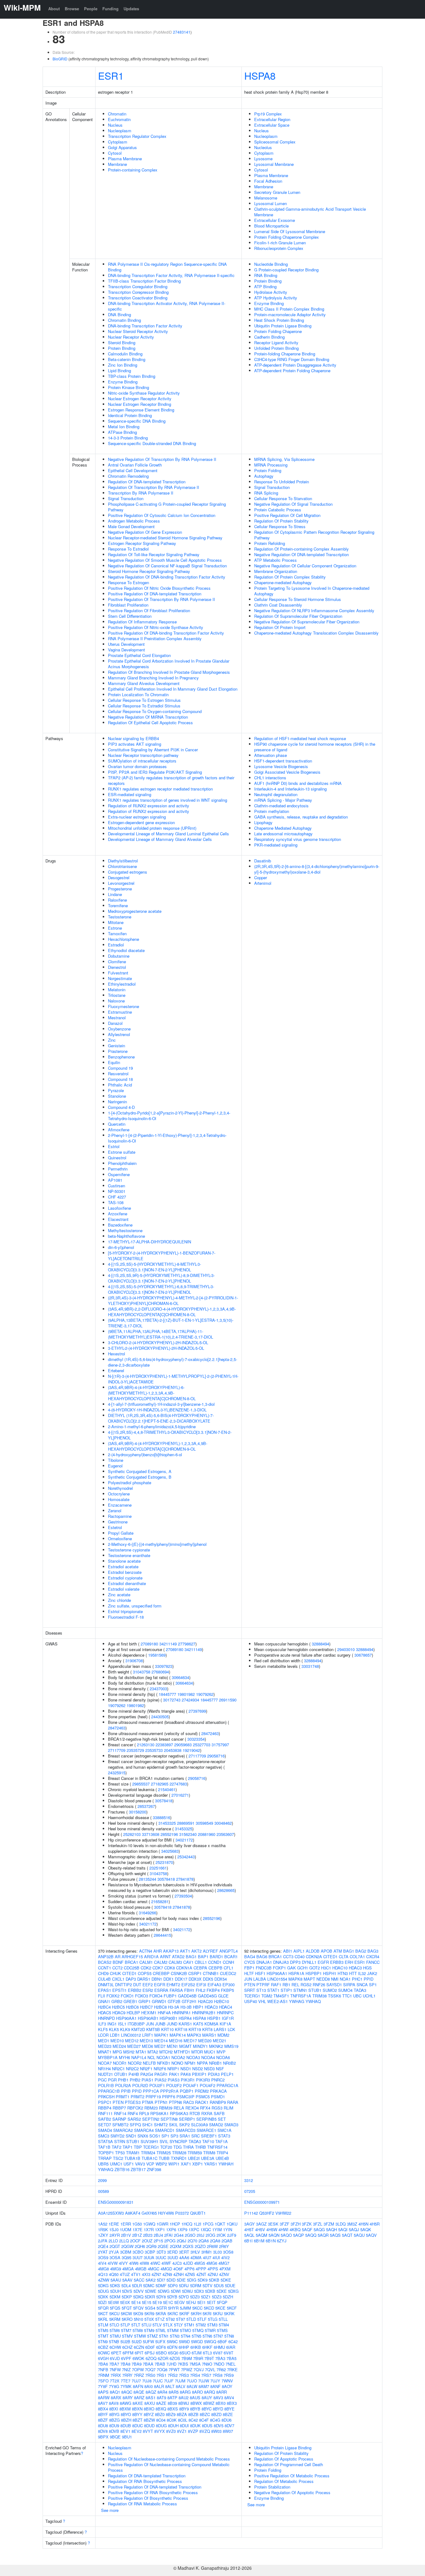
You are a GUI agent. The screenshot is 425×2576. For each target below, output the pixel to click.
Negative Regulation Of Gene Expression (145, 532)
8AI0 (149, 2386)
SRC (196, 2136)
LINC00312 (131, 2035)
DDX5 (208, 1979)
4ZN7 (156, 2274)
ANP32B (106, 1957)
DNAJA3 (281, 1962)
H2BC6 (132, 2007)
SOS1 (155, 2136)
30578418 (164, 1801)
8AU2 (184, 2398)
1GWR (162, 2224)
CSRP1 (195, 1973)
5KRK (229, 2313)
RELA (179, 2108)
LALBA (260, 1979)
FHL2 (201, 1990)
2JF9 (232, 2235)
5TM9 (149, 2330)
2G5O (190, 2235)
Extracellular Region (272, 119)
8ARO (197, 2392)
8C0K (172, 2420)
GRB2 (117, 2001)
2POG (170, 2241)
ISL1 (122, 2024)
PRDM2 (202, 2091)
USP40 (251, 2001)
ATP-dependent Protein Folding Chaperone (292, 371)
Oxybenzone (119, 1029)
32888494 (320, 1644)
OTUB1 (121, 2074)
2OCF (135, 2241)
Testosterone (120, 917)
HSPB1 (214, 2018)
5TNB (114, 2341)
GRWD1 (159, 2001)
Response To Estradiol (128, 549)
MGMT (185, 2046)
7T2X (115, 2381)
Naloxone (116, 1001)
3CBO (138, 2252)
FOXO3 (142, 1996)
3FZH (296, 2224)
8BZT (138, 2420)
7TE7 (126, 2381)
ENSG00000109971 (262, 2202)
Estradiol (116, 945)
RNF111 (105, 2113)
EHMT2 (173, 1985)
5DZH (228, 2297)
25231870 (164, 1862)
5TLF (202, 2319)
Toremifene (118, 906)
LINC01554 (277, 1979)
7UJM (180, 2381)
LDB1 (115, 2035)
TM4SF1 (281, 1996)
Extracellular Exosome (275, 220)
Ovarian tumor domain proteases (137, 766)
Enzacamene (120, 1505)
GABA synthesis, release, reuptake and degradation (301, 817)
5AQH (332, 2229)
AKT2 (196, 1951)
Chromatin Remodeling (128, 476)
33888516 (161, 1817)
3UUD (173, 2257)
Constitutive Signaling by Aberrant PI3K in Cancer (153, 750)
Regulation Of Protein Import (280, 627)
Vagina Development (126, 650)
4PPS (213, 2269)
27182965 (160, 1784)
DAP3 (131, 1979)
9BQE (115, 2437)
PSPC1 (105, 2102)
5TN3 (175, 2336)
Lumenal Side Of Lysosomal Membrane (290, 231)
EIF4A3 (214, 1985)
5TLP (125, 2325)
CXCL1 (118, 1979)
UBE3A (208, 2158)
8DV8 (103, 2431)
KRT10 (167, 2029)
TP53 (120, 2153)
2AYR (115, 2235)
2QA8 (215, 2241)
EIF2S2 (188, 1985)
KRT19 (195, 2029)
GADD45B (187, 1996)
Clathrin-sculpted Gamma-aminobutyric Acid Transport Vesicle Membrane (310, 212)
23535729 (135, 1750)
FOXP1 (279, 1968)
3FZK (307, 2224)
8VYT (148, 2431)
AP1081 (115, 1180)
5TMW (140, 2336)
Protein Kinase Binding (128, 387)
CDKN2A (314, 1957)
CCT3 (288, 1957)
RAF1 (276, 1985)
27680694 (160, 1672)
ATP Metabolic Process (276, 560)
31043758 (142, 1672)
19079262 (205, 1694)
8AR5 (174, 2392)
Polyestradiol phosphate (130, 1483)
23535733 (154, 1750)
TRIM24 (148, 2153)
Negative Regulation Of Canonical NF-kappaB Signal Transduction (167, 566)
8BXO (149, 2409)
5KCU (114, 2313)
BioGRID (60, 59)
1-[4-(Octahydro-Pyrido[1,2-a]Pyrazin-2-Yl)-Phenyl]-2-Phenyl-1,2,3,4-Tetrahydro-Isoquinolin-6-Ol (169, 1116)
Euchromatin (119, 119)
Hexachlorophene (124, 939)
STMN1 (300, 1990)
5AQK (366, 2229)
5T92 (170, 2319)
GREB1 (130, 2001)
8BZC (205, 2414)
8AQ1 (115, 2392)
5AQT (347, 2235)
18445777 (167, 1694)
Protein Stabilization (272, 2487)
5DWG (164, 2291)
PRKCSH (106, 2097)
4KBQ (295, 2229)
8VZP (193, 2431)
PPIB (126, 2091)
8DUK (195, 2426)
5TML (161, 2330)
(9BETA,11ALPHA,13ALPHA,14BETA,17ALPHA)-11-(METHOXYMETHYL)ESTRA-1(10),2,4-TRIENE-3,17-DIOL (161, 1334)
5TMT (103, 2336)
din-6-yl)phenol (121, 1247)
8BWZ (209, 2403)
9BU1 (127, 2437)
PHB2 (135, 2080)
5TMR (210, 2330)
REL (295, 1985)
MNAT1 (105, 2052)
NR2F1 (146, 2069)
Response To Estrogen (128, 582)
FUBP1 (170, 1996)
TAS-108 (116, 1202)
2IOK (221, 2235)
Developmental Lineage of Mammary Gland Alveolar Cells (160, 839)
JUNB (160, 2024)
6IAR (231, 2347)
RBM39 (166, 2108)
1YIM (217, 2229)
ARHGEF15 (132, 1957)
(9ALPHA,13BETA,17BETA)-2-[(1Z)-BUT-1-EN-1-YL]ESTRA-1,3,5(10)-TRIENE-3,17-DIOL (171, 1323)
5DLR (137, 2285)
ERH (349, 1962)
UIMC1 (116, 2164)
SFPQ (135, 2125)
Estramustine (120, 1012)
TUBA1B (132, 2158)
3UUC (161, 2257)
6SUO (185, 2353)
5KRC (173, 2313)
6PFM (128, 2353)
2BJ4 (158, 2235)
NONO (177, 2063)
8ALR (159, 2386)
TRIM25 (164, 2153)
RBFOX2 (135, 2108)
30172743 (172, 1700)
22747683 (178, 1784)
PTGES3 (133, 2102)
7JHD (171, 2364)
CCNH (228, 1962)
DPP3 (295, 1962)
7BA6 (103, 2364)
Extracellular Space (272, 125)
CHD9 (103, 1973)
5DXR (150, 2297)
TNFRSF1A (301, 1996)
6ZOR (163, 2358)
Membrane (117, 164)
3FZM (329, 2224)
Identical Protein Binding (130, 415)
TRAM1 (133, 2153)
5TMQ (198, 2330)
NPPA (202, 2063)
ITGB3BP (136, 2024)
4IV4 (102, 2263)
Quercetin (117, 1124)
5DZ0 (195, 2297)
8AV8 (114, 2403)
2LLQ (124, 2241)
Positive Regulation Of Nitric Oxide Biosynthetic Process (159, 588)
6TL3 (207, 2353)
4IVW (113, 2263)
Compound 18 (120, 1079)
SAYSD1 (334, 1985)
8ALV (181, 2386)
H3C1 (326, 1968)
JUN (150, 2024)
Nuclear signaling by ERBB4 (133, 738)
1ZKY (103, 2235)
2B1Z (137, 2235)
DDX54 (221, 1979)
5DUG (103, 2291)
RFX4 (205, 2108)
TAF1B (104, 2147)
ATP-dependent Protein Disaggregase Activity (295, 365)
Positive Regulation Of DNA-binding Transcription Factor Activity (166, 633)
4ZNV (224, 2274)
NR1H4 (104, 2069)
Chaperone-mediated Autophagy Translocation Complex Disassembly (316, 633)
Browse (72, 9)
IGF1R (228, 2018)
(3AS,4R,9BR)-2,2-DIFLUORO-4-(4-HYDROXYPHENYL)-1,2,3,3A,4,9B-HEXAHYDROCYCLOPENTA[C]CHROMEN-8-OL (172, 1312)
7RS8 (217, 2375)
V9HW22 (283, 2213)
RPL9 (144, 2113)
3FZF (285, 2224)
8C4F (204, 2420)
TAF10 (208, 2141)
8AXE (138, 2403)
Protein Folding (268, 470)
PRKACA (218, 2091)
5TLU (146, 2325)
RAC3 (189, 2102)
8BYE (229, 2409)
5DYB (172, 2297)
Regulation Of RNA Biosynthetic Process (145, 2481)
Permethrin (118, 1169)
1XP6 (171, 2229)
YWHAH (226, 2164)
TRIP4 (222, 2153)
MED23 (105, 2046)
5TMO (185, 2330)
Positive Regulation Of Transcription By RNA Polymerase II (161, 599)
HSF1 (260, 1973)
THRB (201, 2147)
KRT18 (181, 2029)
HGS (367, 1968)
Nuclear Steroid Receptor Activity (138, 331)
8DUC (138, 2426)
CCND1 (215, 1962)
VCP (150, 2164)
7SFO (103, 2381)
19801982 (186, 1694)
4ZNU (213, 2274)
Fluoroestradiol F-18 (126, 1617)
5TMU (115, 2336)
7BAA (148, 2364)
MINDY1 (200, 2046)
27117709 (117, 1750)
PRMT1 (123, 2097)
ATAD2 (178, 1957)
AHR (158, 1951)
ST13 (261, 1990)
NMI (335, 1979)
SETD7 (105, 2125)
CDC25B (132, 1968)
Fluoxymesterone (124, 1006)
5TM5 (103, 2330)
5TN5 (196, 2336)
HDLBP (133, 2013)
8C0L (183, 2420)
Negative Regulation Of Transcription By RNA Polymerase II (162, 459)
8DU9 (114, 2426)
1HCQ (187, 2224)
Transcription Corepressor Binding (138, 292)
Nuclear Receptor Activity (131, 337)
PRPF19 (153, 2097)
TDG (177, 2147)
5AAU (116, 2280)
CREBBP (161, 1973)
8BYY (137, 2414)
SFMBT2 (120, 2125)
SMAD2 (216, 2125)
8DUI (184, 2426)
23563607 (225, 1834)
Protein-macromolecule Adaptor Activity (290, 314)
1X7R (149, 2229)
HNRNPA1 (181, 2013)
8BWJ (184, 2403)
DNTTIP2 (124, 1985)
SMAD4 (105, 2130)
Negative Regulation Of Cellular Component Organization (305, 566)
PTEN (118, 2102)
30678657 (363, 1655)
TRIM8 (209, 2153)
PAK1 (174, 2074)
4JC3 (177, 2263)
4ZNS (190, 2274)
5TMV (127, 2336)
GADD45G (207, 1996)
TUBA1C (149, 2158)
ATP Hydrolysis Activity (276, 298)
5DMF (161, 2285)
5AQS (335, 2235)
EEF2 (148, 1985)
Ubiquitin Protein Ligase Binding (283, 326)
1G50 (137, 2224)
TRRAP (105, 2158)
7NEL (231, 2364)
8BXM (125, 2409)
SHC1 (147, 2125)
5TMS (222, 2330)
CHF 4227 (117, 1197)
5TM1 (189, 2325)
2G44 (179, 2235)
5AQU (359, 2235)
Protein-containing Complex (133, 170)
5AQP (299, 2235)
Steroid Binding (122, 343)
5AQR (323, 2235)
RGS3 (217, 2108)
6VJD (115, 2358)
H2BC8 (160, 2007)
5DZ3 (217, 2297)
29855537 (141, 1784)
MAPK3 (194, 2035)
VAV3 (140, 2164)
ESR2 (148, 1990)
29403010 (346, 1649)
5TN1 (164, 2336)
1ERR (126, 2224)
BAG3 (373, 1951)
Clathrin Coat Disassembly (278, 605)
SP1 (165, 2136)
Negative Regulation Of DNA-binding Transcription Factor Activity (167, 577)
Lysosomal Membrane (274, 164)
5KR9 (149, 2313)
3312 (249, 2180)
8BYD (218, 2409)
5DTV (208, 2285)
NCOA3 (193, 2057)
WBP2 (161, 2164)
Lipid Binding (119, 371)
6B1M (259, 2241)
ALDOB (313, 1951)
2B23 (148, 2235)
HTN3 (343, 1973)
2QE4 (103, 2246)
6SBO (161, 2353)
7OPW (138, 2370)
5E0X (125, 2302)
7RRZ (139, 2375)
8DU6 (227, 2420)
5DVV (139, 2291)
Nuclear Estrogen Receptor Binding (140, 404)
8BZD (216, 2414)
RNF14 (120, 2113)
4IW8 (144, 2263)
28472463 (117, 1728)
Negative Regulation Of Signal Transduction (293, 504)
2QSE (163, 2246)
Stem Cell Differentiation (130, 616)
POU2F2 (174, 2085)
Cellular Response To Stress (280, 526)
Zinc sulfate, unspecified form (135, 1606)
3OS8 (228, 2252)
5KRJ (218, 2313)
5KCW (126, 2313)
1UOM (126, 2229)
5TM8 (138, 2330)
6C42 (233, 2341)
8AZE (161, 2403)
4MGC (154, 2269)
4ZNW (104, 2280)
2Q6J (182, 2241)
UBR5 (103, 2164)
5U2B (125, 2341)
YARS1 (211, 2164)
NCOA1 (163, 2057)
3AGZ (261, 2224)
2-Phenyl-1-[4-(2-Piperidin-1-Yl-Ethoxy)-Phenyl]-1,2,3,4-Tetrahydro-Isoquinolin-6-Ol (167, 1138)
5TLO (114, 2325)
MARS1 (209, 2035)
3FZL (318, 2224)
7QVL (210, 2370)
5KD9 (138, 2313)
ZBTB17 (138, 2169)
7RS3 (184, 2375)
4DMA (196, 2257)
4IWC (155, 2263)
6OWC (104, 2353)
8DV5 (219, 2426)
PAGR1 (161, 2074)
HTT (353, 1973)
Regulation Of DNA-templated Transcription (147, 482)
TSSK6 (334, 1996)
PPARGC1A (227, 2085)
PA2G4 (147, 2074)
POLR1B (106, 2085)
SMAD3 (231, 2125)
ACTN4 (146, 1951)
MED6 (147, 2046)
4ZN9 (167, 2274)
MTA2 (153, 2052)
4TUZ (125, 2274)
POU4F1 (191, 2085)
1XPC (194, 2229)
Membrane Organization (276, 571)
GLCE (223, 1996)
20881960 (207, 1834)
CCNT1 (105, 1968)
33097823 (164, 1666)
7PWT (174, 2370)
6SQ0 (173, 2353)
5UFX (160, 2341)
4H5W (272, 2229)
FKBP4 (213, 1990)
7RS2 (173, 2375)
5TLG (213, 2319)
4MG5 (200, 2263)
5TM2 (201, 2325)
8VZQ (205, 2431)
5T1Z (160, 2319)
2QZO (200, 2246)
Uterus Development (126, 644)
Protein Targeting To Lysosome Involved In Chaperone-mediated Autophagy (312, 591)
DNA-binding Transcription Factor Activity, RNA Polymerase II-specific (171, 275)
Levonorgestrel (121, 883)
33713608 (151, 1834)
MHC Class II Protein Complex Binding (289, 309)
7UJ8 (147, 2381)
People (91, 9)
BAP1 (203, 1957)
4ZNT (201, 2274)
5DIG (192, 2280)
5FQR (103, 2308)
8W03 (216, 2431)
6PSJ (150, 2353)
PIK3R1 (188, 2080)
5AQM (262, 2235)
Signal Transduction (126, 498)
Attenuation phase (271, 755)
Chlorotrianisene (122, 866)
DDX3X (195, 1979)
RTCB (195, 2113)
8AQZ (151, 2392)
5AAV (127, 2280)
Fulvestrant (118, 973)
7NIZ (126, 2370)
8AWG (126, 2403)
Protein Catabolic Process (278, 510)
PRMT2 (138, 2097)
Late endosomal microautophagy (283, 834)
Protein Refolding (270, 543)
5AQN (274, 2235)
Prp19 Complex (268, 114)
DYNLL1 (309, 1962)
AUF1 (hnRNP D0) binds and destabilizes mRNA (298, 783)
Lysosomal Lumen (271, 203)
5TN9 (103, 2341)
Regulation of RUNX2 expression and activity (149, 806)
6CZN (139, 2347)
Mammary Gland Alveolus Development (144, 683)
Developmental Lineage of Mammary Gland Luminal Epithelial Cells (168, 834)
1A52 (103, 2224)
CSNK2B (179, 1973)
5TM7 (126, 2330)
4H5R (375, 2224)
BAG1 (191, 1957)
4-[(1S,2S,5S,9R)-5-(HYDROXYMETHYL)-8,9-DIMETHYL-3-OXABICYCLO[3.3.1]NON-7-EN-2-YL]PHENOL (161, 1278)
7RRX (116, 2375)
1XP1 (160, 2229)
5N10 (138, 2319)
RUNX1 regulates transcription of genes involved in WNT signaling (168, 800)
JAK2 (372, 1973)
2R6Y (224, 2246)
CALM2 (161, 1962)
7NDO (219, 2364)
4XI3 (146, 2274)
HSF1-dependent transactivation (283, 761)
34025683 (170, 1851)
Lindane (115, 894)
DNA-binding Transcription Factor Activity (145, 326)
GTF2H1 (189, 2001)
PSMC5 (203, 2097)
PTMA (148, 2102)
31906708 (134, 1661)
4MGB (141, 2269)
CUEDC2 (228, 1973)
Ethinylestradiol (122, 984)
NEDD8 (323, 1979)
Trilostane (117, 995)
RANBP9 (218, 2102)
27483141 (182, 32)
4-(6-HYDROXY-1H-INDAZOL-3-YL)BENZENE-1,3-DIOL (157, 1410)
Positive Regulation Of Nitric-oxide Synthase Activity (156, 627)
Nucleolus (263, 147)
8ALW (192, 2386)
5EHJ (191, 2302)
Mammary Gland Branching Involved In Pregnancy (153, 678)
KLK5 (114, 2029)
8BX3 (232, 2403)
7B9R (198, 2358)
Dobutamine (119, 956)
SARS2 (134, 2119)
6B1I (248, 2241)
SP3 (174, 2136)
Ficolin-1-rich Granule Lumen (280, 243)
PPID (137, 2091)
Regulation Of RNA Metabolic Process (142, 2504)
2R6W (212, 2246)
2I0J (201, 2235)
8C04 (161, 2420)
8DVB (114, 2431)
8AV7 (103, 2403)
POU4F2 (208, 2085)
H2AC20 (205, 2001)
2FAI (168, 2235)
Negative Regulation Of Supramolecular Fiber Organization (307, 622)
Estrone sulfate (122, 1152)
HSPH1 (330, 1973)
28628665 (226, 1890)
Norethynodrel (120, 1488)
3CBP (150, 2252)
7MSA (195, 2364)
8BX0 (221, 2403)
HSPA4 (185, 2018)
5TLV (157, 2325)
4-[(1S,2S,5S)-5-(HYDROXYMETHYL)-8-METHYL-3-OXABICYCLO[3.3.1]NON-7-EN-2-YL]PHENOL (154, 1267)
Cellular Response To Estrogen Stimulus (144, 700)
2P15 (158, 2241)
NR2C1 (118, 2069)
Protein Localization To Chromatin (138, 694)
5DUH (115, 2291)
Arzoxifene (118, 1214)
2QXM (176, 2246)
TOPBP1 (106, 2153)
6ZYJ (282, 2241)
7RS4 (195, 2375)
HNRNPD (106, 2018)
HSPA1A (296, 1973)
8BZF (103, 2420)
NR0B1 (215, 2063)
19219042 (191, 1750)
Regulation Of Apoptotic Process (284, 2459)
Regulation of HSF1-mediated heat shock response (300, 738)
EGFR (160, 1985)
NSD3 (209, 2069)
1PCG (208, 2224)
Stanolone (117, 1096)
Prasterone (118, 1051)
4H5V (260, 2229)
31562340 (188, 1834)
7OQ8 (162, 2370)
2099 (102, 2180)
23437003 (158, 1689)
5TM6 (115, 2330)
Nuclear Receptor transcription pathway (143, 755)
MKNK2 (216, 2046)
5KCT (103, 2313)
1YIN (228, 2229)
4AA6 (184, 2257)
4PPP (201, 2269)
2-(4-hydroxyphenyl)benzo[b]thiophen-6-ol (145, 1455)
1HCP (175, 2224)
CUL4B (104, 1979)
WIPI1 (174, 2164)
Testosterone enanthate (129, 1555)
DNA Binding (119, 314)
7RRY (127, 2375)
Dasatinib (263, 861)
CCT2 (117, 1968)
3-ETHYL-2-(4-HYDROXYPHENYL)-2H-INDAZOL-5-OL (156, 1348)
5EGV (180, 2302)
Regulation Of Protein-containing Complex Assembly (301, 549)
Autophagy (264, 476)
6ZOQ (151, 2358)
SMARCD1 (165, 2130)
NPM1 (190, 2063)
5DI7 (161, 2280)
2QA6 (204, 2241)
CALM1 (146, 1962)
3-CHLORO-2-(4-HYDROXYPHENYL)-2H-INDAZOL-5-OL (158, 1342)
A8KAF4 (133, 2213)
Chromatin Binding (124, 320)
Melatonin (117, 990)
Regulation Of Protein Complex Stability (290, 577)
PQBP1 (187, 2091)
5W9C (172, 2341)
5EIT (211, 2302)
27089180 (149, 1644)
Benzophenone (121, 1057)
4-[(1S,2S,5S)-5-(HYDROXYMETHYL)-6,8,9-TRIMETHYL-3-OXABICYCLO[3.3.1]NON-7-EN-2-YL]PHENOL (161, 1289)
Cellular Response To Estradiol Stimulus (144, 706)
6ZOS (175, 2358)
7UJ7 (136, 2381)
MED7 (160, 2046)
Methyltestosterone (125, 1230)
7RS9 (229, 2375)
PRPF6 (169, 2097)
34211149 (168, 1644)
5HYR (173, 2308)
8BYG (114, 2414)
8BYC (207, 2409)
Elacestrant (118, 1219)
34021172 (184, 1840)
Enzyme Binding (123, 382)
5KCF (232, 2308)
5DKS (115, 2285)
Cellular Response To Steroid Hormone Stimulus (298, 599)
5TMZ (152, 2336)
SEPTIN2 (151, 2119)
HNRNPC (225, 2013)
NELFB (149, 2063)
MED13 (146, 2041)
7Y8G (114, 2386)
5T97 (181, 2319)
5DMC (149, 2285)
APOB (327, 1951)
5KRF (184, 2313)
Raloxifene (117, 900)
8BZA (182, 2414)
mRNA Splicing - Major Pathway (283, 800)
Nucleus (115, 125)
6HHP (184, 2347)
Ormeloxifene (120, 1539)
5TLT (136, 2325)
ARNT (165, 1957)
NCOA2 (178, 2057)
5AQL (249, 2235)
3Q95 (126, 2257)
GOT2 (315, 1968)
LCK (231, 2029)
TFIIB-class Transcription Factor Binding (144, 281)
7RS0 (150, 2375)
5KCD (209, 2308)
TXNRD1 (179, 2158)
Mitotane (116, 922)
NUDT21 (105, 2074)
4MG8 (103, 2269)
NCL (151, 2057)
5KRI (207, 2313)
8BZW (149, 2420)
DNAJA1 (264, 1962)
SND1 (131, 2136)
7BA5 (231, 2358)
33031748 (310, 1666)
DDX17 (181, 1979)
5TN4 (186, 2336)
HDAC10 (340, 1968)
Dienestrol (117, 967)
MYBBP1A (108, 2057)
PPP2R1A (169, 2091)
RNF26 (319, 1985)
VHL (262, 2001)
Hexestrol (117, 1354)
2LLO (113, 2241)
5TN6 (207, 2336)
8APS (103, 2392)
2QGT (115, 2246)
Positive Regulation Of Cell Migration (287, 515)
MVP (221, 2052)
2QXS (188, 2246)
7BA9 (137, 2364)
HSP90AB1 (148, 2018)
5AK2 (151, 2280)
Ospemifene (119, 1174)
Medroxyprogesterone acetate (135, 911)
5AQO (286, 2235)
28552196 (169, 1834)
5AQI (343, 2229)
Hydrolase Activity (271, 292)
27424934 (190, 1700)
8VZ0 (171, 2431)
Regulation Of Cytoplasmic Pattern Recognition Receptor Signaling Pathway (314, 535)
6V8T (229, 2353)
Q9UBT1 (198, 2213)
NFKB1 (164, 2063)
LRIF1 (148, 2035)
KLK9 (125, 2029)
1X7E (138, 2229)
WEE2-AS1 (278, 2001)
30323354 (196, 1739)
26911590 (228, 1700)
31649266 (147, 1913)
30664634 (180, 1677)
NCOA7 (105, 2063)
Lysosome (263, 159)
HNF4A (164, 2013)
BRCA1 (131, 1962)
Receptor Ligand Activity (276, 343)
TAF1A (222, 2141)
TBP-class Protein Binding (132, 376)
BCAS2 (105, 1962)
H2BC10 (222, 2001)
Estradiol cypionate (125, 1578)
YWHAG (297, 2001)
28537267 (146, 1806)
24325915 (117, 1773)
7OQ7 (150, 2370)
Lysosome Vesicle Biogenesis (281, 766)
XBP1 (198, 2164)
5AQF (307, 2229)
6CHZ (127, 2347)
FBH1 (189, 1990)
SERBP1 (187, 2119)
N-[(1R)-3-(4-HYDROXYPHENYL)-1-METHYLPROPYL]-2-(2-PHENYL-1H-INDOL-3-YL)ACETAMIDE (173, 1379)
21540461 (167, 1789)
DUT (137, 1985)
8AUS (195, 2398)
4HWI (283, 2229)
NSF (220, 2069)
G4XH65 (149, 2213)
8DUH (173, 2426)
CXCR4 (373, 1957)
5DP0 (173, 2285)
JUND (172, 2024)
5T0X (149, 2319)
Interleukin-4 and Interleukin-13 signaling (290, 789)
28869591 (186, 1823)
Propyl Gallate (121, 1533)
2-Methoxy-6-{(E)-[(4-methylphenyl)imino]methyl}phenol (157, 1544)
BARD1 (216, 1957)
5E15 (147, 2302)
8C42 (193, 2420)
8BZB (193, 2414)
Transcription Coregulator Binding (138, 286)
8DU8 (103, 2426)
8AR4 (162, 2392)
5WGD (197, 2341)
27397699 (197, 1711)
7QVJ (199, 2370)
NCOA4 (208, 2057)
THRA (188, 2147)
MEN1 (172, 2046)
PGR (112, 2080)
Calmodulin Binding (125, 354)
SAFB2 (105, 2119)
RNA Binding (266, 275)
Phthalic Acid (120, 1085)
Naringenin (117, 1102)
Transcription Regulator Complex (137, 136)
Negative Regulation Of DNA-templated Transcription (301, 554)
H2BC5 (118, 2007)
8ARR (222, 2392)
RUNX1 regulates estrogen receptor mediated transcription (160, 789)
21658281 (160, 1901)
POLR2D (140, 2085)
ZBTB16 (122, 2169)
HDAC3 (211, 2007)
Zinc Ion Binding (123, 365)
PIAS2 (161, 2080)
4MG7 (224, 2263)
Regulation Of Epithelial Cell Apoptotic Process (150, 723)
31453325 (167, 1823)
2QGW (127, 2246)
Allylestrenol (119, 1034)
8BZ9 (171, 2414)
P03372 (182, 2213)
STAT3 (224, 2136)
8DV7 (229, 2426)
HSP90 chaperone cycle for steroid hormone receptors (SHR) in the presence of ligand (315, 747)
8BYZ (149, 2414)
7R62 (221, 2370)
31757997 (220, 1745)
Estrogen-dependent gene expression (141, 822)
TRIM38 (320, 1996)
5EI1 (201, 2302)
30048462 (223, 1823)
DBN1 (157, 1979)
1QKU (232, 2224)
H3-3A (174, 2007)
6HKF (207, 2347)
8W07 (228, 2431)
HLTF (249, 1973)
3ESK (273, 2224)
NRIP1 (173, 2069)
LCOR (103, 2035)
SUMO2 (330, 1990)
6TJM (197, 2353)
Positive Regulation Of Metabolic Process (292, 2476)
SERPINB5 (206, 2119)
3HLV (195, 2252)
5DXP (127, 2297)
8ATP (172, 2398)
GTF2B (174, 2001)
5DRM (196, 2285)
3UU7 (138, 2257)
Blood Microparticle (271, 226)
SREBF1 (209, 2136)
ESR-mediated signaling (130, 794)
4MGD (166, 2269)
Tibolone (116, 1460)
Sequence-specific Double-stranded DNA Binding (152, 443)
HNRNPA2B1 (204, 2013)
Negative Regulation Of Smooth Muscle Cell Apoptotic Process (165, 560)
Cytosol (115, 153)
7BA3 (220, 2358)
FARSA (176, 1990)
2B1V (126, 2235)
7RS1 (161, 2375)
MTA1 (141, 2052)
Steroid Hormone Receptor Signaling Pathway (149, 571)
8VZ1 (182, 2431)
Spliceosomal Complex (275, 142)
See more (110, 2510)
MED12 (132, 2041)
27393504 (183, 1896)
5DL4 (126, 2285)
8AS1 (151, 2398)
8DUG (161, 2426)
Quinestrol (117, 1158)
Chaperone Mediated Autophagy (283, 828)
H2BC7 (146, 2007)
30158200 (138, 1812)
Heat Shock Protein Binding (279, 320)
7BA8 (125, 2364)
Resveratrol (118, 1074)
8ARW (104, 2398)
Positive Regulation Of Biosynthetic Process (148, 2498)
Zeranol (115, 1511)
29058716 (216, 1756)
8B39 (172, 2403)
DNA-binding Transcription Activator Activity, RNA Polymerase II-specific (167, 306)
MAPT (309, 1979)
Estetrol (115, 1527)
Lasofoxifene (119, 1208)
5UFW (148, 2341)
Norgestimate (120, 978)
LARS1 (220, 2029)
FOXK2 (113, 1996)
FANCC (373, 1962)
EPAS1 (105, 1990)
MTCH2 (166, 2052)
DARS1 (144, 1979)
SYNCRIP (178, 2141)
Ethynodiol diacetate (126, 950)
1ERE (114, 2224)
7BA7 (114, 2364)
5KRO (127, 2319)
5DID (171, 2280)
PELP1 (227, 2074)
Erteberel (116, 1370)
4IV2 (225, 2257)
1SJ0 (114, 2229)
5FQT (127, 2308)
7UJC (158, 2381)
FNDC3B (264, 1968)
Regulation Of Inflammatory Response (142, 622)
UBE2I (194, 2158)
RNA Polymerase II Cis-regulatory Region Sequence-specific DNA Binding (167, 267)
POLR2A (123, 2085)
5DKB (214, 2280)
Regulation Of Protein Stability (281, 521)
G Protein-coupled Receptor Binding (286, 270)
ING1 (112, 2024)
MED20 (205, 2041)
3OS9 (103, 2257)
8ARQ (210, 2392)
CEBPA (200, 1968)
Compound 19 (120, 1068)
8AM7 (204, 2386)
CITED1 (129, 1973)
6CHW (115, 2347)
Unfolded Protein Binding (276, 348)
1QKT (220, 2224)
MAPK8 (295, 1979)
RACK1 (202, 2102)
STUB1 (133, 2141)
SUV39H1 (149, 2141)
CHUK (115, 1973)
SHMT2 (161, 2125)
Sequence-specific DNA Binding (137, 421)
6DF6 (161, 2347)
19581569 (157, 1655)
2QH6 (140, 2246)
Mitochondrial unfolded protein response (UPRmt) (152, 828)
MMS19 (231, 2046)
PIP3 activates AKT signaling (135, 744)
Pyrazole (116, 1090)
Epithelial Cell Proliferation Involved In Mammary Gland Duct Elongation (173, 689)
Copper (261, 877)
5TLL (223, 2319)
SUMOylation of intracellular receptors (142, 761)
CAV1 (188, 1962)
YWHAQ (106, 2169)
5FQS (115, 2308)
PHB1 (123, 2080)
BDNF (118, 1962)
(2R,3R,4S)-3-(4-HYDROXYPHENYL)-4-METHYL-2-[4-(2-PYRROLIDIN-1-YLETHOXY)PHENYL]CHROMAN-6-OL (173, 1300)
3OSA (115, 2257)
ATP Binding (265, 286)
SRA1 (185, 2136)
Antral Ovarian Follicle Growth (135, 465)
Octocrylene (119, 1494)
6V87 (218, 2353)
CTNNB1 (211, 1973)
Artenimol (263, 883)
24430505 (160, 1717)
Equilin (114, 1062)
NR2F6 (160, 2069)
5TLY (178, 2325)
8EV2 (137, 2431)
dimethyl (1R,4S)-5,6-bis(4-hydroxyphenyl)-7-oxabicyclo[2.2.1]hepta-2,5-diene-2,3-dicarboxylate (173, 1362)
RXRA (207, 2113)
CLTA (344, 1957)
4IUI (216, 2257)
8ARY (128, 2398)
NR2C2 (132, 2069)
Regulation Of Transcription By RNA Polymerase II (154, 487)
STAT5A (105, 2141)
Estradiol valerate (124, 1589)
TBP (138, 2147)
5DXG (233, 2291)
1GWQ (149, 2224)
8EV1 (125, 2431)
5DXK (103, 2297)
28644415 (162, 1935)
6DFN (172, 2347)
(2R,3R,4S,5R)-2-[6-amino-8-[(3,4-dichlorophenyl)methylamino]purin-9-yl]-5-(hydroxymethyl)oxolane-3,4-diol (317, 869)
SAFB (219, 2113)
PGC (102, 2080)
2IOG (210, 2235)
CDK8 (170, 1968)
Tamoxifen (117, 934)
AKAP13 (171, 1951)
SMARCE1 (206, 2130)
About (54, 9)
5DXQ (138, 2297)
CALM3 (175, 1962)
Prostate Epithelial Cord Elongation (139, 655)
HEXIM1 (149, 2013)
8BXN (137, 2409)
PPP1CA (151, 2091)
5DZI (102, 2302)
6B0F (222, 2341)
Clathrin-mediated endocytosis (281, 806)
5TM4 (224, 2325)
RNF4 (133, 2113)
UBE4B (222, 2158)
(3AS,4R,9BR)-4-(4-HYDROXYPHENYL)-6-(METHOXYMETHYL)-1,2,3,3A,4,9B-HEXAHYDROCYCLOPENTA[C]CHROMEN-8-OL (152, 1393)
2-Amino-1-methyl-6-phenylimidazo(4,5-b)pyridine (152, 1426)
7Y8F (103, 2386)
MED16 (176, 2041)
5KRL (103, 2319)
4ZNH (178, 2274)
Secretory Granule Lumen (277, 192)
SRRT (250, 1990)
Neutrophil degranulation (276, 794)
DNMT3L (106, 1985)
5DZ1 (206, 2297)
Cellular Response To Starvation (283, 498)
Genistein (117, 1046)
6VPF (126, 2358)
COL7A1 (357, 1957)
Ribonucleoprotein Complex (279, 248)
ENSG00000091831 (116, 2202)
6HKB (196, 2347)
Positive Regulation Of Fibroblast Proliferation (149, 610)
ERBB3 (337, 1962)
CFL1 (229, 1968)
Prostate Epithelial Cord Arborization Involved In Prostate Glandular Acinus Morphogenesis (169, 664)
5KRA (161, 2313)
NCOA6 (223, 2057)
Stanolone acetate (124, 1561)
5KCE (220, 2308)
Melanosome (266, 198)
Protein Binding (122, 348)
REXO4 (192, 2108)
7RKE (232, 2370)
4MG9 (116, 2269)
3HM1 (207, 2252)
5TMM (173, 2330)
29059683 (183, 1745)
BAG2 (361, 1951)
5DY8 (161, 2297)
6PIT (139, 2353)
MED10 (117, 2041)
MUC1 (210, 2052)
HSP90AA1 (126, 2018)
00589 (103, 2191)
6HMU (219, 2347)
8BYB (195, 2409)
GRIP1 (145, 2001)
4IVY (123, 2263)
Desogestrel (119, 877)
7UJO (192, 2381)
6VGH (103, 2358)
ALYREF (210, 1951)
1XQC (206, 2229)
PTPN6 (175, 2102)
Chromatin (117, 114)
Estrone (115, 928)
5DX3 (199, 2291)
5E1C (168, 2302)
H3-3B (186, 2007)
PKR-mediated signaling (276, 845)
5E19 (157, 2302)
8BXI (114, 2409)
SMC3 (104, 2136)
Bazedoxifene (120, 1225)
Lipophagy (263, 822)
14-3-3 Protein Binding (128, 438)
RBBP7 (119, 2108)
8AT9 (161, 2398)
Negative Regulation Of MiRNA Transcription (148, 717)
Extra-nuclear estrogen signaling (137, 817)
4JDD (188, 2263)
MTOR (197, 2052)
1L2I (197, 2224)
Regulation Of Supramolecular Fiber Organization (298, 616)
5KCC (197, 2308)
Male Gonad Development (131, 526)
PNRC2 (218, 2080)
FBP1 (249, 1968)
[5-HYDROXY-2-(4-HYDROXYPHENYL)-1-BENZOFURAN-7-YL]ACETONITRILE (162, 1256)
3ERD (172, 2252)
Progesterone (120, 889)
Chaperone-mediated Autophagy (283, 582)
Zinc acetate (119, 1595)
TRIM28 (179, 2153)
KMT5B (153, 2029)
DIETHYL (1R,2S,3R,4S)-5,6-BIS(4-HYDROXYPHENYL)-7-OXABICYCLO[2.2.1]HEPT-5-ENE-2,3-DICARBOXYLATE (161, 1418)
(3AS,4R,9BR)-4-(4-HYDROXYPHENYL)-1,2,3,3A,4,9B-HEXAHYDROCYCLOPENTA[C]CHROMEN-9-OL (158, 1446)
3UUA (149, 2257)
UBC (357, 1996)
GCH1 (303, 1968)
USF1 (129, 2164)
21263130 (146, 1745)
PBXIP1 (199, 2074)
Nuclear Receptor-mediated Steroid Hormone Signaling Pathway (165, 538)
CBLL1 (201, 1962)
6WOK (138, 2358)
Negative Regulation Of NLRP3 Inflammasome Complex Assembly (314, 610)
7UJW (204, 2381)
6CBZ (103, 2347)
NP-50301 (117, 1191)
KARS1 (185, 2024)
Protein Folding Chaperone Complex (287, 237)
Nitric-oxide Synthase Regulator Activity (144, 393)
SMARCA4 (144, 2130)
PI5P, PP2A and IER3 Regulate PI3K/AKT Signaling (155, 772)
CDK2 (146, 1968)
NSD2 (198, 2069)
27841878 (185, 1879)
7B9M (187, 2358)
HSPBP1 (314, 1973)
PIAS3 (174, 2080)
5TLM (103, 2325)
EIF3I (201, 1985)
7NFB (103, 2370)
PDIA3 (214, 2074)
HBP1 (198, 2007)
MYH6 (124, 2057)
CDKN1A (184, 1968)
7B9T (209, 2358)
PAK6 (186, 2074)
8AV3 (218, 2398)
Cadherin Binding (269, 337)
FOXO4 (156, 1996)
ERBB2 (135, 1990)
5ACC (139, 2280)
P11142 (251, 2213)
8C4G (215, 2420)
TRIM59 (195, 2153)
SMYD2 (117, 2136)
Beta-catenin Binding (127, 359)
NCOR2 (135, 2063)
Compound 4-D (121, 1107)
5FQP (222, 2302)
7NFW (115, 2370)
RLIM (229, 2108)
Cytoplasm (118, 142)
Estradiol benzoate (125, 1572)
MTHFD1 (182, 2052)
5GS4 (150, 2308)
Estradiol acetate (123, 1567)
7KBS (183, 2364)
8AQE (139, 2392)
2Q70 (192, 2241)
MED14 (161, 2041)
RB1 (286, 1985)
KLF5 (103, 2029)
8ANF (215, 2386)
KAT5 (198, 2024)
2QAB (227, 2241)
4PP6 (189, 2269)
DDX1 (168, 1979)
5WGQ (210, 2341)
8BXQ (161, 2409)
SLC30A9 (199, 2125)
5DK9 (203, 2280)
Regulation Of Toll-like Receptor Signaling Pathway (154, 554)
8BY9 (184, 2409)
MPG (117, 2052)
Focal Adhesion (268, 181)
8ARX (116, 2398)
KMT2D (138, 2029)
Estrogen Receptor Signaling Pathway (142, 543)
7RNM (104, 2375)
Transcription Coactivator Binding (138, 298)
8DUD (149, 2426)
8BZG (114, 2420)
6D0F (150, 2347)
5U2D (137, 2341)
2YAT (103, 2252)
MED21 (220, 2041)
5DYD (184, 2297)
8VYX (160, 2431)
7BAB (160, 2364)
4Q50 (114, 2274)
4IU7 (207, 2257)
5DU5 (219, 2285)
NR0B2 (229, 2063)
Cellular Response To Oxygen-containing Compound (155, 711)
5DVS (127, 2291)
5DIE (181, 2280)
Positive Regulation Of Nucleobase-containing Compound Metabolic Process (169, 2467)
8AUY (207, 2398)
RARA (233, 2102)
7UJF (169, 2381)
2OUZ (147, 2241)
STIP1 (286, 1990)
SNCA (362, 1985)
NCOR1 (120, 2063)
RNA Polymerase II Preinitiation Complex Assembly (155, 638)
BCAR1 (231, 1957)
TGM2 (267, 1996)
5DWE (151, 2291)
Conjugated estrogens (128, 872)
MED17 (190, 2041)
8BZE (228, 2414)
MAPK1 (161, 2035)
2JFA (103, 2241)
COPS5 (145, 1973)
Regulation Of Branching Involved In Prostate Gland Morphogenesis (169, 672)
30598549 (204, 1823)
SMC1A (224, 2130)
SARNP (119, 2119)
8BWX (196, 2403)
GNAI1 (104, 2001)
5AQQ (311, 2235)
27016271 (180, 1795)
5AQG (319, 2229)
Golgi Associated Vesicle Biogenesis (287, 772)
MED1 (104, 2041)
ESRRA (161, 1990)
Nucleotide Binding (271, 264)
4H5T (249, 2229)
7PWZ (187, 2370)
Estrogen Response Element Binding (141, 410)
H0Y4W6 (166, 2213)
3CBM (126, 2252)
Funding (110, 9)
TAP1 (128, 2147)
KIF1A (225, 2024)
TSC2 (118, 2158)
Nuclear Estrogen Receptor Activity (140, 399)
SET (222, 2119)
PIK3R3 (203, 2080)
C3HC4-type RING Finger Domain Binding (292, 359)
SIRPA (349, 1985)
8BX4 (103, 2409)
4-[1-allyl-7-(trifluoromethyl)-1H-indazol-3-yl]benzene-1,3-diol (161, 1404)
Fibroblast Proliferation (128, 605)
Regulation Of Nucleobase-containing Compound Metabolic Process (169, 2459)
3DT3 (161, 2252)
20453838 (173, 1750)
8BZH (126, 2420)
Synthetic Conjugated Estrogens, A (140, 1471)
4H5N (363, 2224)
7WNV (227, 2381)
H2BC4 (104, 2007)
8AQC (127, 2392)
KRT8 (207, 2029)
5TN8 (229, 2336)
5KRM (115, 2319)
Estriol (114, 1146)
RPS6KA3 (179, 2113)
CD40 (300, 1957)
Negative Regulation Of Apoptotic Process (292, 2492)
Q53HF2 (267, 2213)
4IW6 (134, 2263)
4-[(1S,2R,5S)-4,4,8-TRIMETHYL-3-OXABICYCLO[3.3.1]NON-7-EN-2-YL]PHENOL (170, 1435)
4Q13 (103, 2274)
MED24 (119, 2046)
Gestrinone (118, 1522)
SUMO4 (345, 1990)
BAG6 (262, 1957)
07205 (250, 2191)
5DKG (103, 2285)
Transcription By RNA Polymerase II (141, 493)
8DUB (126, 2426)
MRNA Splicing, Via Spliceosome (284, 459)
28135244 (147, 1879)
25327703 (202, 1745)
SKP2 (184, 2125)
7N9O (207, 2364)
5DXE (222, 2291)
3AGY (250, 2224)
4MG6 (212, 2263)
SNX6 (143, 2136)
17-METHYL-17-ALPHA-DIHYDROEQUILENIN (149, 1242)
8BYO (126, 2414)
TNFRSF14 (217, 2147)
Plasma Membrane (125, 159)
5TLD (191, 2319)
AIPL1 (299, 1951)
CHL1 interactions (270, 778)
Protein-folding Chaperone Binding (285, 354)
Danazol (115, 1023)
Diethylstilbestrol (123, 861)
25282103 (132, 1834)
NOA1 (345, 1979)
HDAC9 (119, 2013)
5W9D (184, 2341)
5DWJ (187, 2291)
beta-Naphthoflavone (126, 1236)
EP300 (229, 1985)
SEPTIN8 (169, 2119)
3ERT (184, 2252)
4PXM (225, 2269)
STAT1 (273, 1990)
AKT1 (185, 1951)
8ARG (185, 2392)
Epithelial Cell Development (133, 470)
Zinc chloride (119, 1600)
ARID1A (151, 1957)
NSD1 (186, 2069)
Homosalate (119, 1499)
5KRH (196, 2313)
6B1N (271, 2241)
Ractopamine (120, 1516)
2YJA (114, 2252)
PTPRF (263, 1985)
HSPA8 (260, 75)
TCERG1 (151, 2147)
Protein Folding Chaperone (278, 331)
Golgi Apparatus (122, 147)
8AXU (150, 2403)
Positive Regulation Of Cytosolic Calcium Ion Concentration (162, 515)
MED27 (134, 2046)
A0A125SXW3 (111, 2213)
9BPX (103, 2437)
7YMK (126, 2386)
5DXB (210, 2291)
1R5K (103, 2229)
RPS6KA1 (159, 2113)
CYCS (250, 1962)
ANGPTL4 (229, 1951)
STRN (120, 2141)
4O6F (178, 2269)
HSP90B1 (168, 2018)
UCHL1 (369, 1996)
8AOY (227, 2386)
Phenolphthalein (122, 1163)
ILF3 (102, 2024)
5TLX (168, 2325)
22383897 (164, 1745)
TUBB (164, 2158)
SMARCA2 (123, 2130)
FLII (102, 1996)
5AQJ (354, 2229)
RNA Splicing (266, 493)
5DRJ (184, 2285)
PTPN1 (161, 2102)
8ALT (170, 2386)
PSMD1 (218, 2097)
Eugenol (115, 1466)
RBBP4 (105, 2108)
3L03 (217, 2252)
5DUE (230, 2285)
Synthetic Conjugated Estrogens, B (140, 1477)
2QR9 (151, 2246)
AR (118, 1957)
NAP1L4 (139, 2057)
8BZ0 (160, 2414)
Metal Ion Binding (124, 427)
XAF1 (186, 2164)
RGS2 (306, 1985)
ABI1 (288, 1951)
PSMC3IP (185, 2097)
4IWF (166, 2263)
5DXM (115, 2297)
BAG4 (250, 1957)
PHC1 (357, 1979)
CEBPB (215, 1968)
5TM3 (212, 2325)
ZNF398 (154, 2169)
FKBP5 (227, 1990)
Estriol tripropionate (125, 1611)
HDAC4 (226, 2007)
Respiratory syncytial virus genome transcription (298, 839)
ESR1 (111, 75)
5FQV (138, 2308)
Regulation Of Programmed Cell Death (289, 2464)
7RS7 (206, 2375)
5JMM (185, 2308)
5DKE (226, 2280)
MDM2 (223, 2035)
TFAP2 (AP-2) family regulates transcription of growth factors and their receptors (171, 780)
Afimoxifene (119, 1130)
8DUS (207, 2426)
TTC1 (347, 1996)
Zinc (112, 1040)
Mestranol (117, 1018)
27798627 (187, 1644)
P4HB (134, 2074)
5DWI (176, 2291)
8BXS (173, 2409)
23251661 (158, 1868)
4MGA (128, 2269)
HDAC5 (105, 2013)
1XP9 (182, 2229)
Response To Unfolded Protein (282, 482)
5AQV (371, 2235)
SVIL (164, 2141)
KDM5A (211, 2024)
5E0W (113, 2302)
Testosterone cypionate (129, 1550)
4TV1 (136, 2274)
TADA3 (195, 2141)
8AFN (138, 2386)
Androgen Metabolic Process (134, 521)
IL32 (362, 1973)
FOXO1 (127, 1996)
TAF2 (117, 2147)
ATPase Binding (122, 432)
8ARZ (139, 2398)
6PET (116, 2353)
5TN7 (218, 2336)
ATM (338, 1951)
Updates (131, 9)
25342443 (186, 1857)
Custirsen (117, 1186)
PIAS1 (147, 2080)
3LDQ (341, 2224)
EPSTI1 (119, 1990)
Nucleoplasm (120, 131)
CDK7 (158, 1968)
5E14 (136, 2302)
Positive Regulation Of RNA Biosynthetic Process (153, 2492)
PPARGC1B (109, 2091)
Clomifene (117, 962)
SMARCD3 (186, 2130)
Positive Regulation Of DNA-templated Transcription (155, 594)
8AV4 (229, 2398)
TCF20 (166, 2147)
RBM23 (151, 2108)
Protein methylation (272, 811)
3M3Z (352, 2224)
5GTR (162, 2308)
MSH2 (129, 2052)
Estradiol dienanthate (127, 1583)
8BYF (103, 2414)
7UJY (215, 2381)
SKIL (173, 2125)
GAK (292, 1968)
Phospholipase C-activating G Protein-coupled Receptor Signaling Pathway (167, 507)
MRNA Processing (271, 465)
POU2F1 (157, 2085)
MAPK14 (178, 2035)
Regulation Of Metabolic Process (284, 2481)
